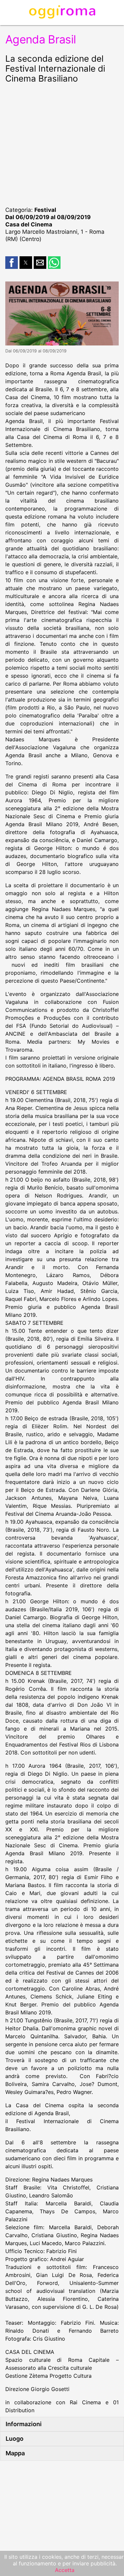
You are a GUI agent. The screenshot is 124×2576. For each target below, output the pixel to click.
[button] (12, 263)
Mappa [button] (15, 2453)
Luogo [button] (15, 2439)
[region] (62, 144)
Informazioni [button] (24, 2424)
